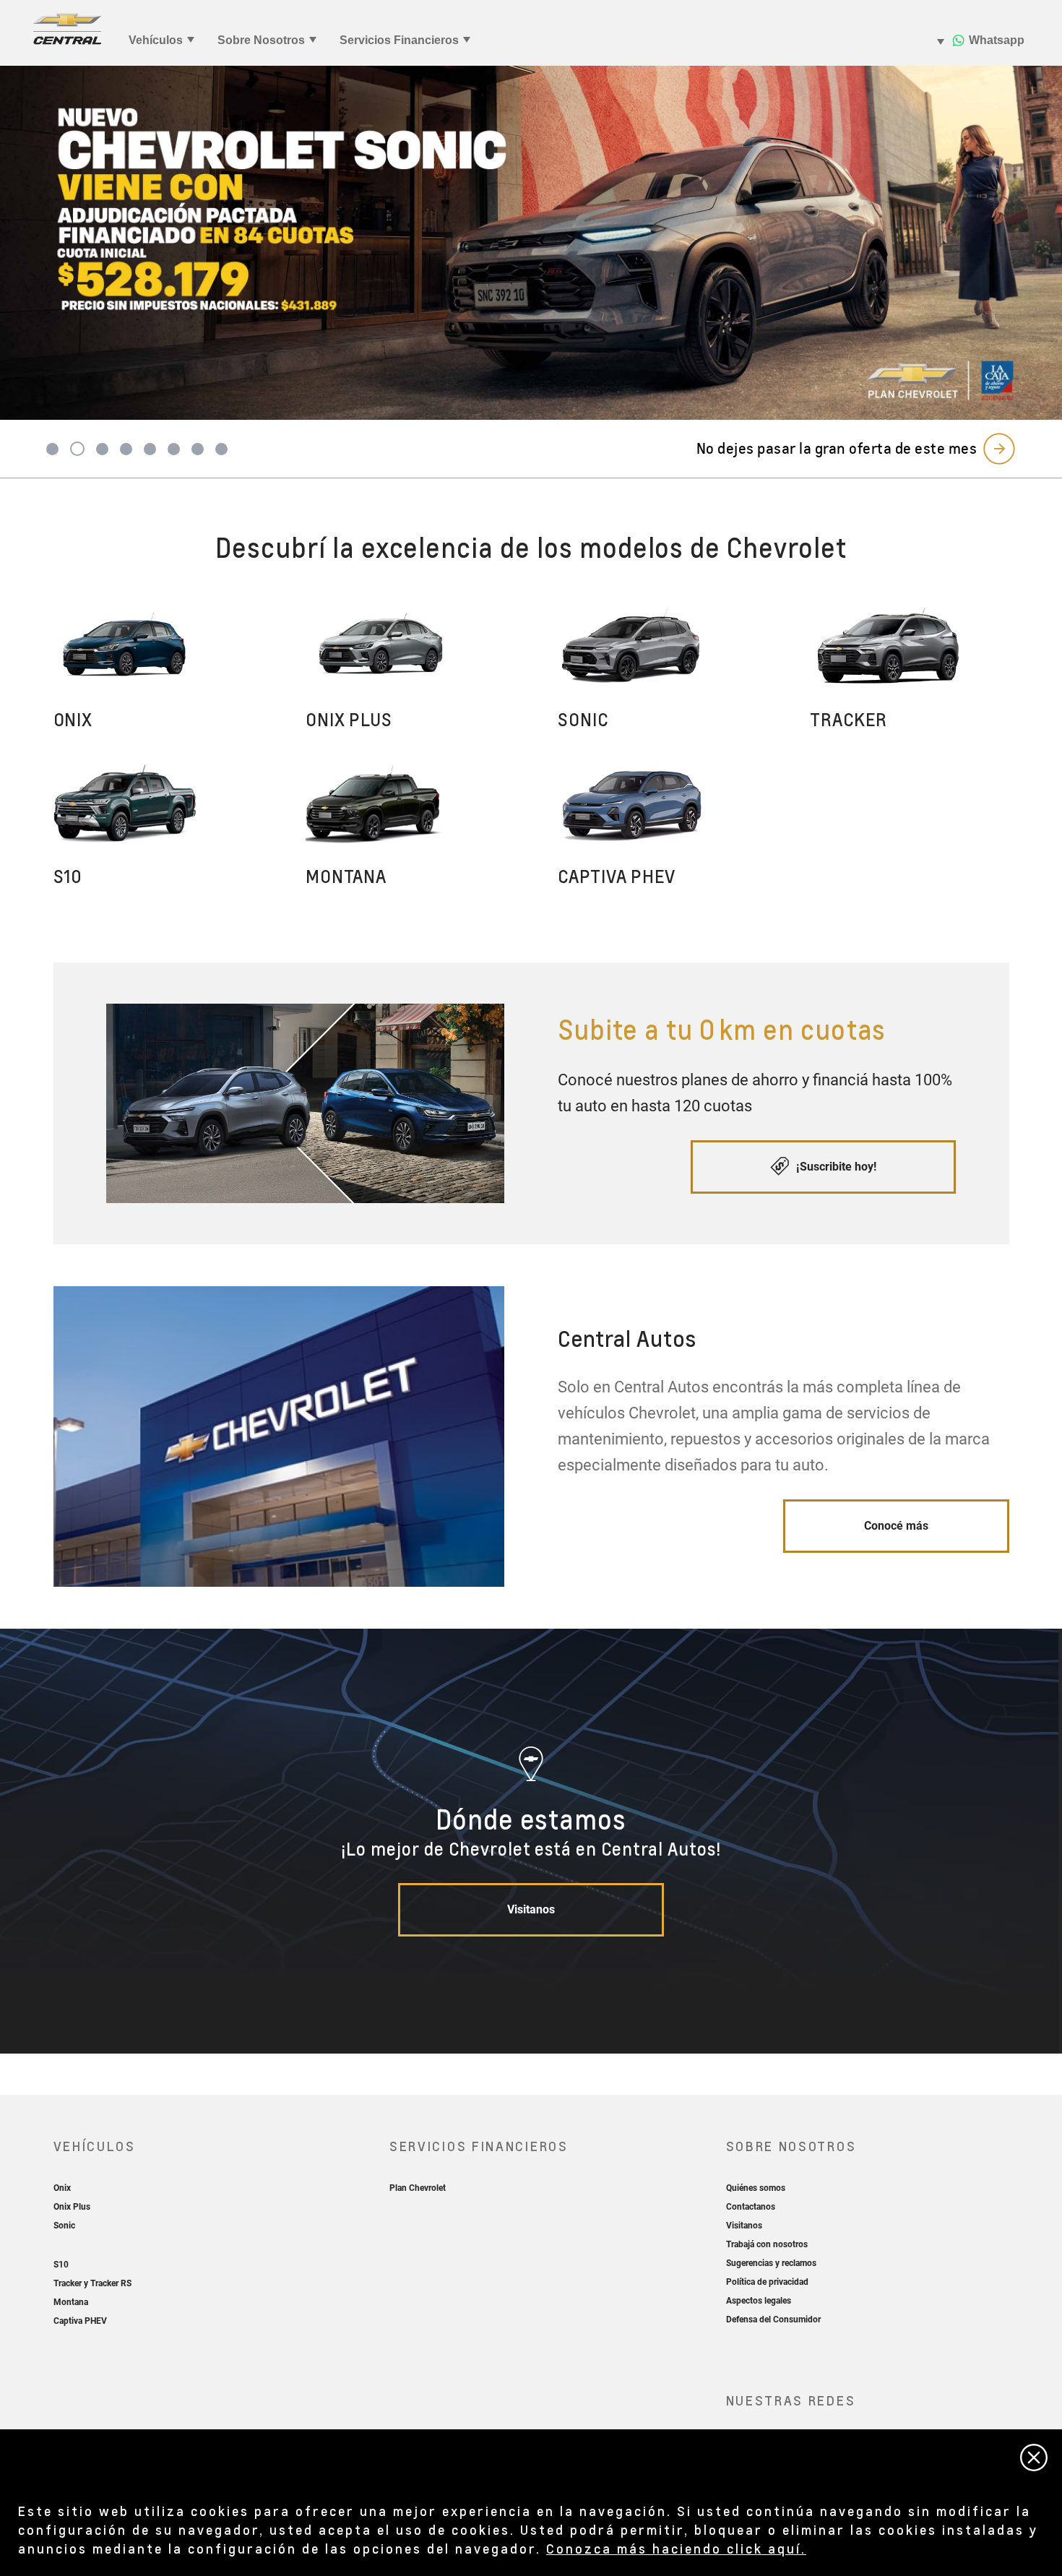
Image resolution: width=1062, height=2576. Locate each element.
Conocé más (896, 1526)
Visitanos (531, 1909)
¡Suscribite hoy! (835, 1167)
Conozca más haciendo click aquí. (676, 2548)
